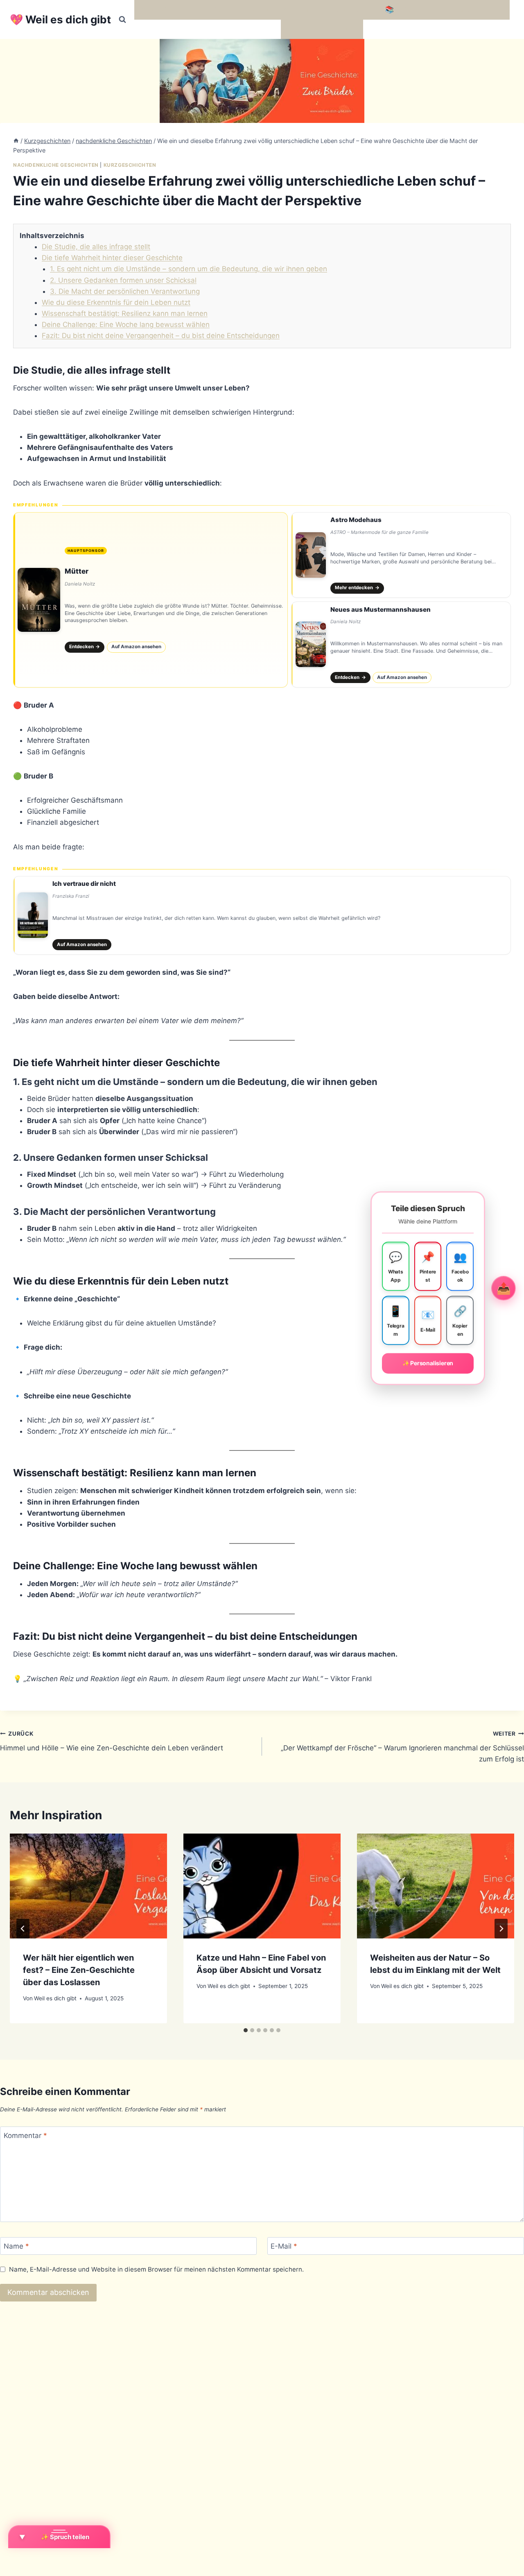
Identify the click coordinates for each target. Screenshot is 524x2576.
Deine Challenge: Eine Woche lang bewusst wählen (126, 325)
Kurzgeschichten (130, 165)
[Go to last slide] (23, 1929)
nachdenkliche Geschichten (56, 165)
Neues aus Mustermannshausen (381, 609)
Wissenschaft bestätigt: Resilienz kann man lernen (125, 313)
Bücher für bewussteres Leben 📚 (338, 9)
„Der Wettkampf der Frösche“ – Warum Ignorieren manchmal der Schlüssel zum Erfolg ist (402, 1747)
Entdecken (85, 647)
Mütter (77, 571)
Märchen (299, 29)
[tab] (246, 2030)
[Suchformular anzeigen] (122, 20)
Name (16, 2246)
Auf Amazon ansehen (136, 647)
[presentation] (88, 1886)
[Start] (16, 141)
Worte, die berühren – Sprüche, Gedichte (206, 9)
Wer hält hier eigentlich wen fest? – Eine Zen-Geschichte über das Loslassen (79, 1970)
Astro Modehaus (356, 520)
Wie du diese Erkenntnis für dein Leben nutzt (116, 302)
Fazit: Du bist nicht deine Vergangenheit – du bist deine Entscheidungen (161, 336)
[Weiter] (501, 1929)
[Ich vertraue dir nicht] (262, 915)
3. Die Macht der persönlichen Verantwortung (125, 291)
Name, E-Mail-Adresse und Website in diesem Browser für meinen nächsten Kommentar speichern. (156, 2269)
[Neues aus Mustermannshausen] (401, 645)
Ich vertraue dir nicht (84, 884)
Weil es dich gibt (55, 1998)
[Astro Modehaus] (401, 555)
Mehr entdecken (357, 588)
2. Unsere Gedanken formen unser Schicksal (123, 280)
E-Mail (284, 2246)
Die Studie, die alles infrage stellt (96, 247)
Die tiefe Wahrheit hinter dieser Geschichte (112, 258)
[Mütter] (150, 600)
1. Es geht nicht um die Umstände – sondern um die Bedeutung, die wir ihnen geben (189, 269)
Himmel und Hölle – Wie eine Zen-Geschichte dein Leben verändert (112, 1741)
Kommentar (25, 2136)
